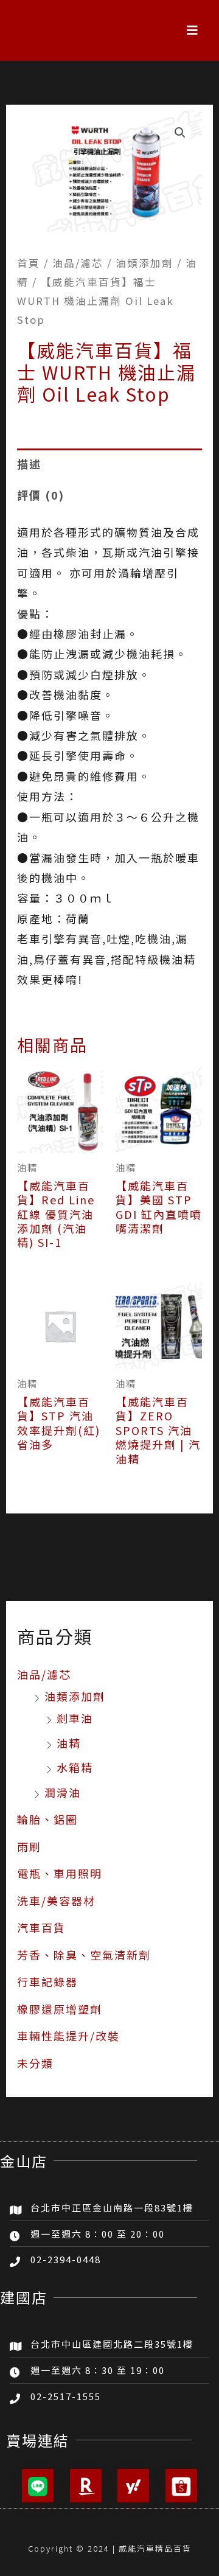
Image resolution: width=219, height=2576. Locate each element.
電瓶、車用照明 (60, 1873)
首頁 (29, 263)
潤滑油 (63, 1792)
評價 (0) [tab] (41, 495)
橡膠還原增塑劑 (60, 2009)
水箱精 (75, 1767)
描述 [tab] (29, 464)
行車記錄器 (47, 1981)
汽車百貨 (41, 1927)
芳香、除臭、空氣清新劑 (84, 1955)
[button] (193, 30)
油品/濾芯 (44, 1674)
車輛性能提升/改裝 (68, 2036)
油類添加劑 (75, 1696)
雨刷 (29, 1846)
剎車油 (75, 1718)
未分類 (35, 2063)
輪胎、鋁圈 (47, 1819)
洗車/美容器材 (56, 1901)
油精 (69, 1743)
